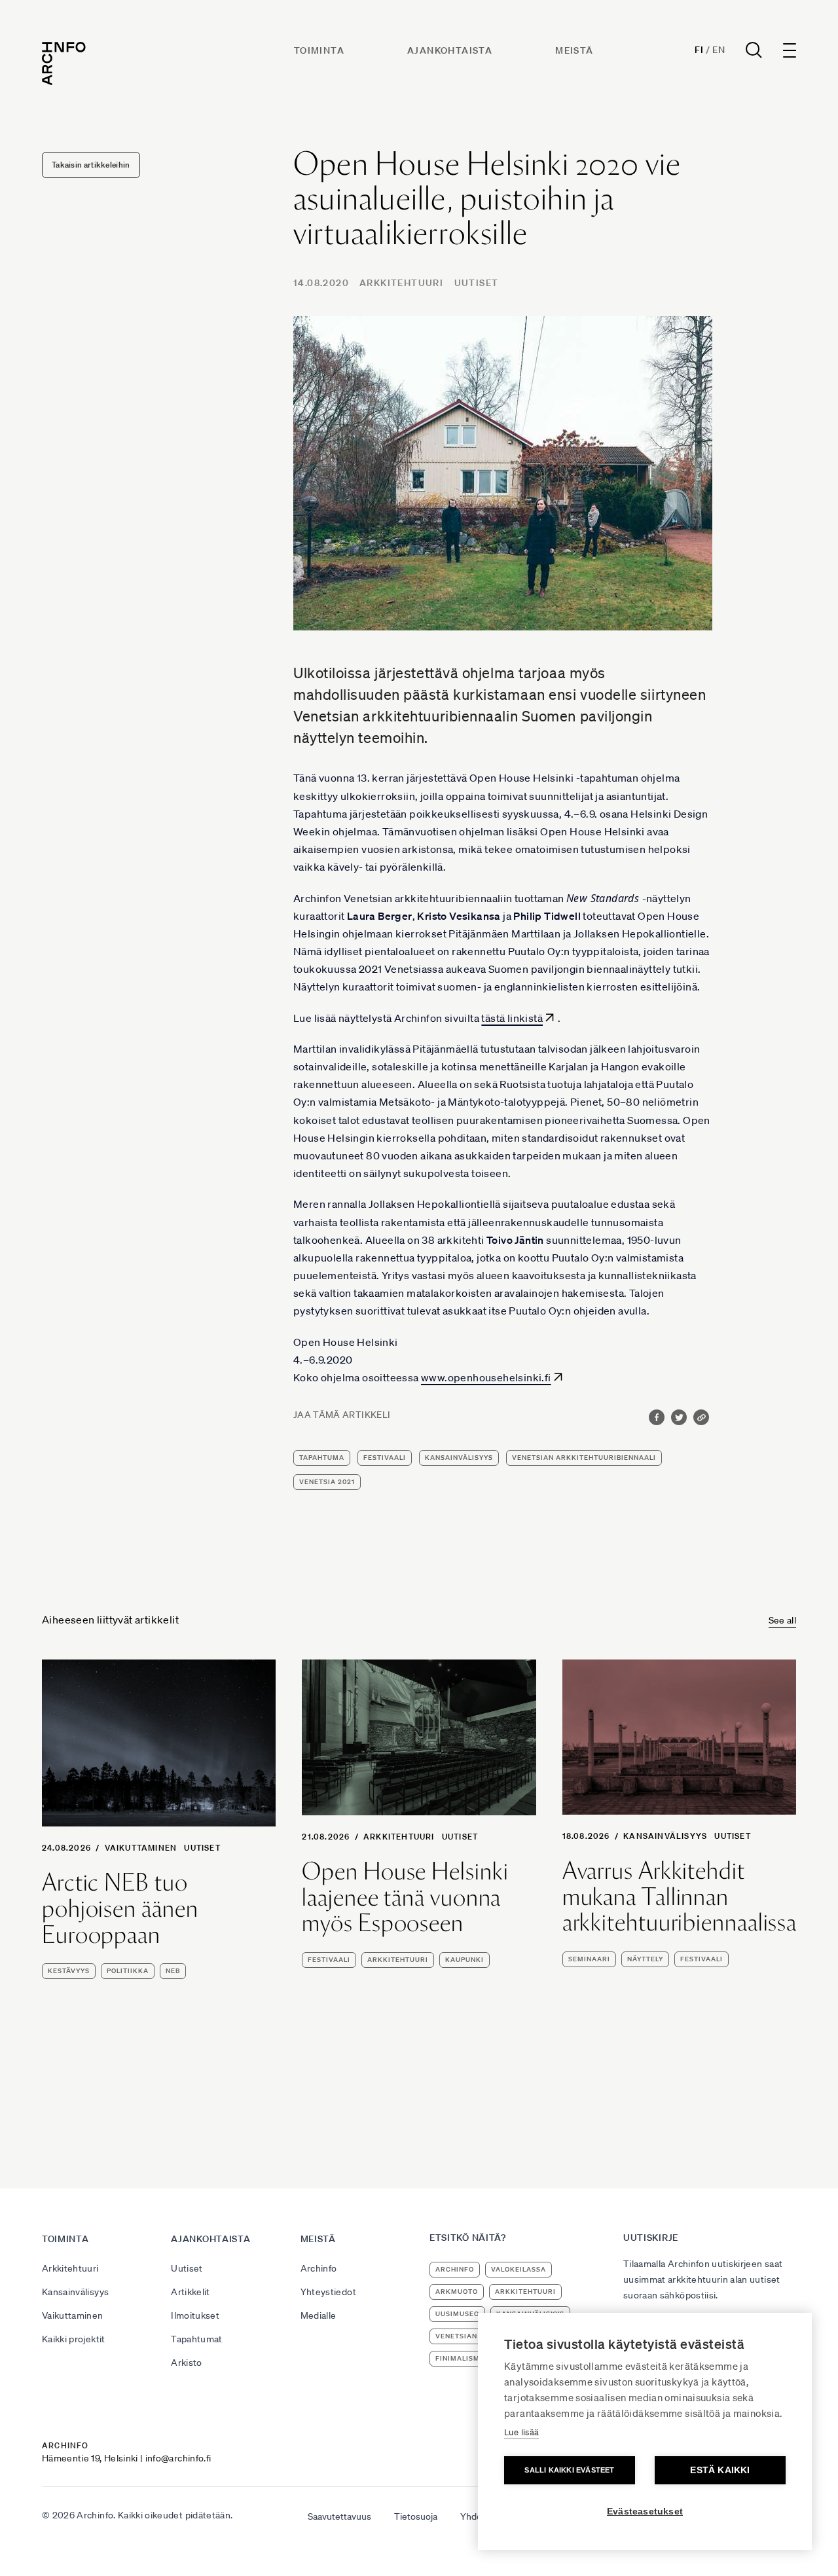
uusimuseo (457, 2314)
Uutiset (477, 283)
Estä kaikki (720, 2470)
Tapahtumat (197, 2339)
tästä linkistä (512, 1018)
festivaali (385, 1458)
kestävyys (69, 1971)
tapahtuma (322, 1458)
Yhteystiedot (328, 2292)
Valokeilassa (519, 2269)
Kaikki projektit (74, 2339)
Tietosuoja (416, 2516)
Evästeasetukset (645, 2512)
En (719, 50)
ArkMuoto (457, 2292)
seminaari (589, 1959)
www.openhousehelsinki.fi (486, 1377)
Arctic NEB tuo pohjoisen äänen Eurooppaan (120, 1909)
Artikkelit (191, 2292)
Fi (699, 50)
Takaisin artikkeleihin (91, 165)
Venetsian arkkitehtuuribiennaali (584, 1458)
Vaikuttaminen (141, 1848)
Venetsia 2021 (327, 1482)
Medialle (319, 2315)
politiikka (128, 1971)
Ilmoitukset (195, 2315)
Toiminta (319, 50)
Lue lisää (521, 2432)
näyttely (645, 1959)
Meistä (574, 50)
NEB (173, 1971)
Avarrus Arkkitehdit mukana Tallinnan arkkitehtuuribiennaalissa (680, 1897)
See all (782, 1620)
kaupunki (465, 1960)
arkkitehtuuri (398, 1960)
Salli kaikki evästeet (569, 2470)
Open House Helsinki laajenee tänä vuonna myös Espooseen (405, 1897)
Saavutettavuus (339, 2516)
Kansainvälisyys (665, 1836)
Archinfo (319, 2268)
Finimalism (458, 2358)
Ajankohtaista (450, 50)
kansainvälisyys (459, 1458)
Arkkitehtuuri (401, 283)
